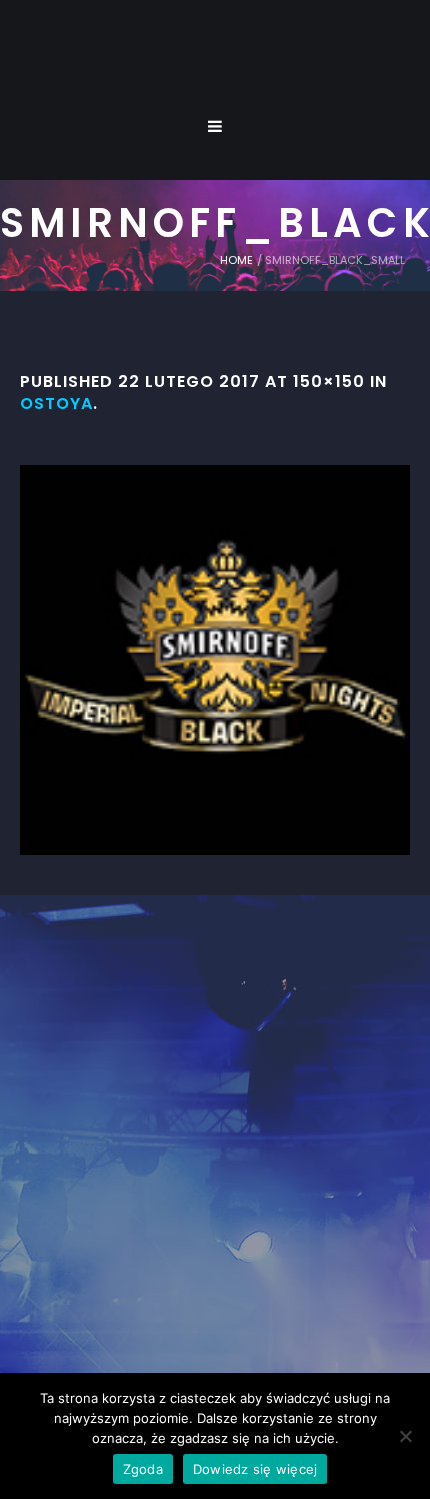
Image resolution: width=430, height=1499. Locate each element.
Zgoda (143, 1469)
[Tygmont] (215, 1148)
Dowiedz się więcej (255, 1469)
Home (236, 260)
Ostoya (56, 403)
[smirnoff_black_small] (215, 660)
